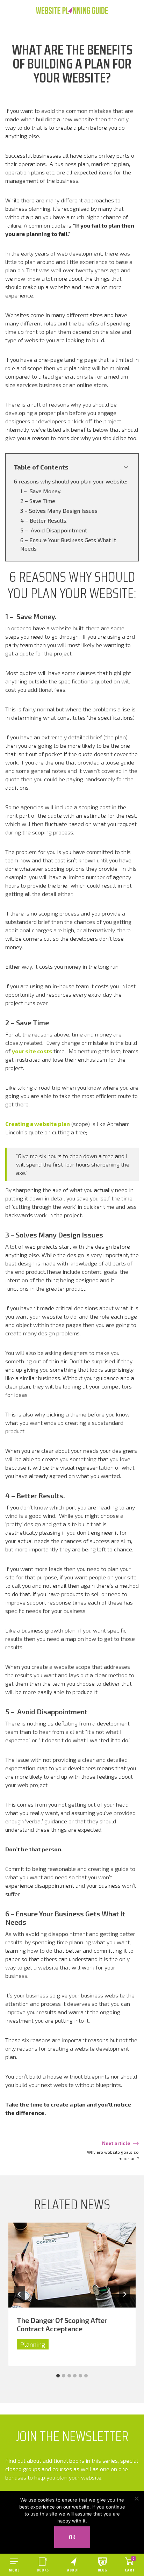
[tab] (58, 2376)
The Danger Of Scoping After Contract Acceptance (62, 2324)
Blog (103, 2570)
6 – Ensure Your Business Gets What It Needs (68, 544)
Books (43, 2570)
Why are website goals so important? (113, 2155)
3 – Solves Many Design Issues (59, 511)
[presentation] (72, 2265)
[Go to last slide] (20, 2294)
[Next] (124, 2294)
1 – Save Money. (41, 491)
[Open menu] (14, 2565)
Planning (33, 2344)
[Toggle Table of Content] (126, 467)
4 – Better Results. (44, 520)
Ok (72, 2537)
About (73, 2570)
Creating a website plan (38, 1124)
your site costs (32, 1051)
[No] (136, 2498)
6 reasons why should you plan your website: (71, 481)
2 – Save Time (38, 501)
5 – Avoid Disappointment (54, 530)
